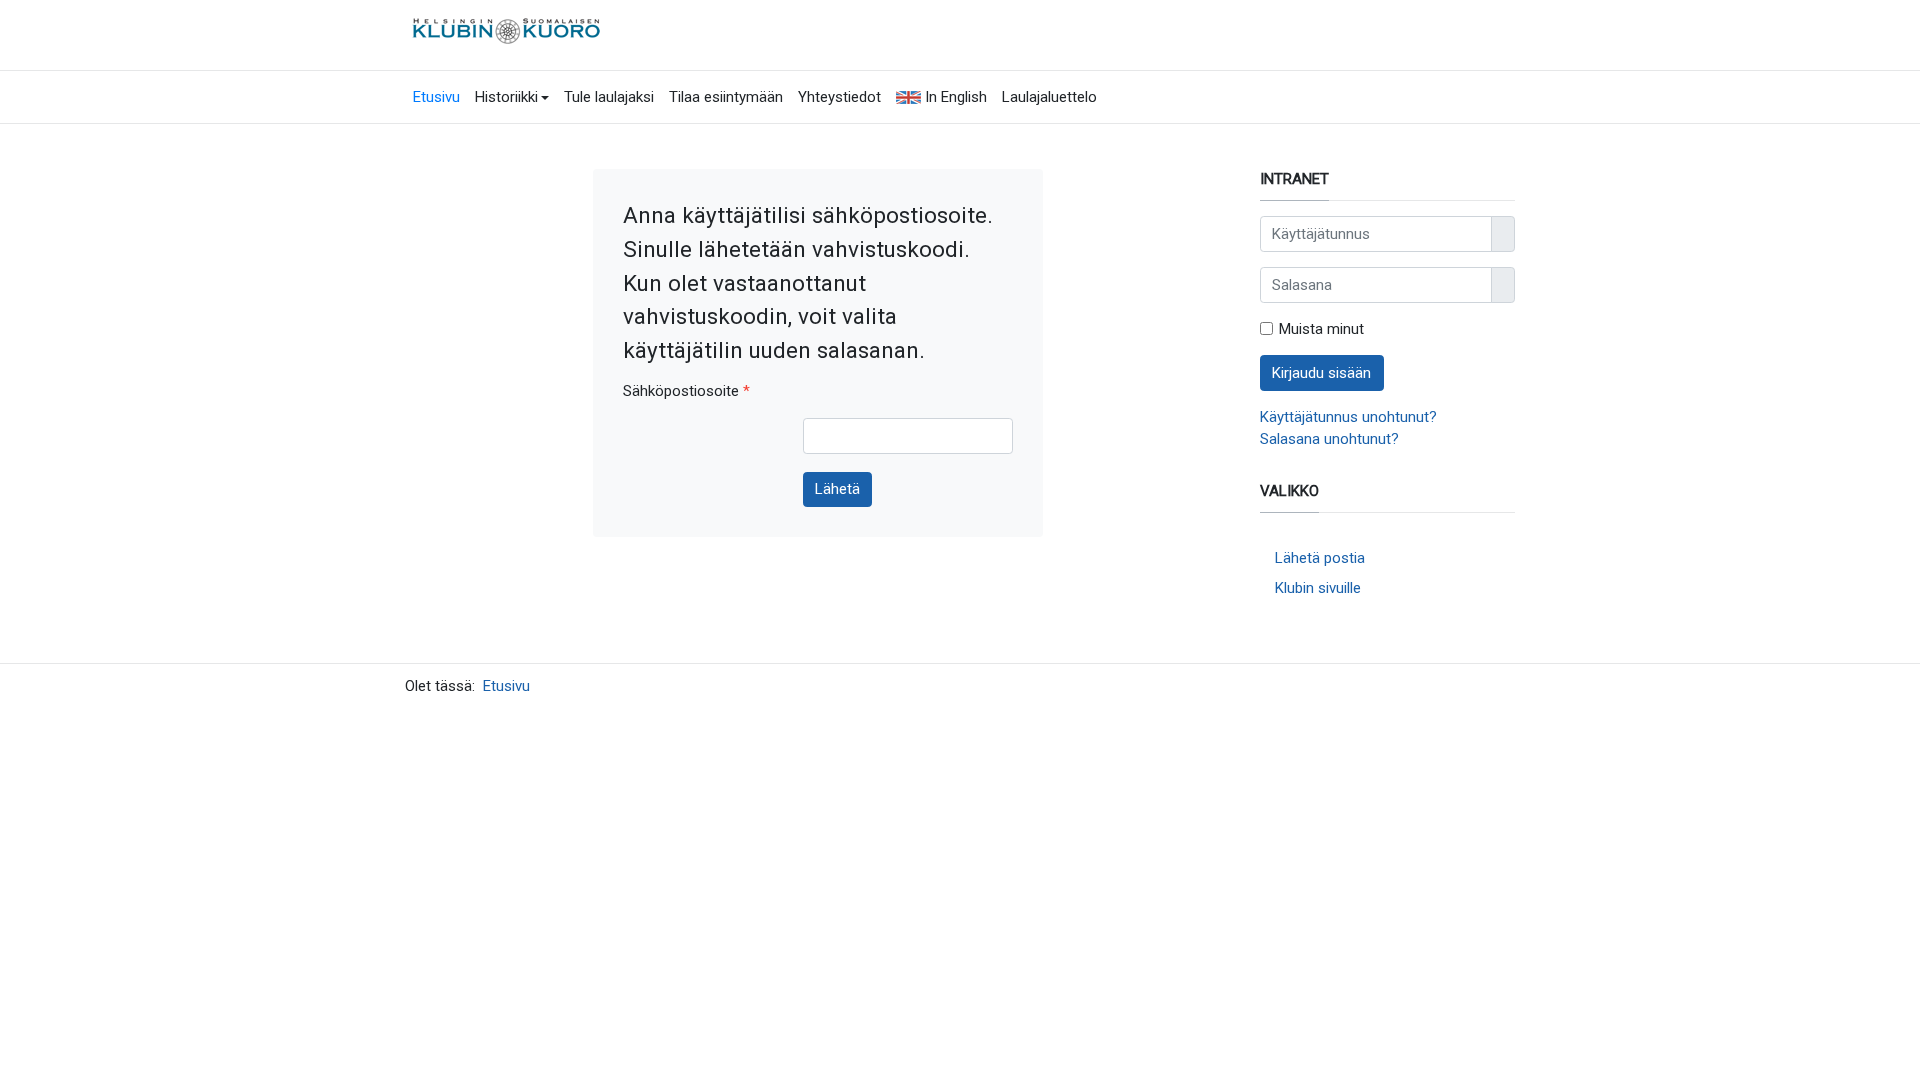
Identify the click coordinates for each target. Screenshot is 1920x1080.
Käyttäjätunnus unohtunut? (1348, 417)
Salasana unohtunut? (1329, 439)
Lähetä (837, 489)
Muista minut (1321, 329)
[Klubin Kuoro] (508, 29)
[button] (512, 97)
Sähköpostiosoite (686, 391)
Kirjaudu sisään (1321, 373)
